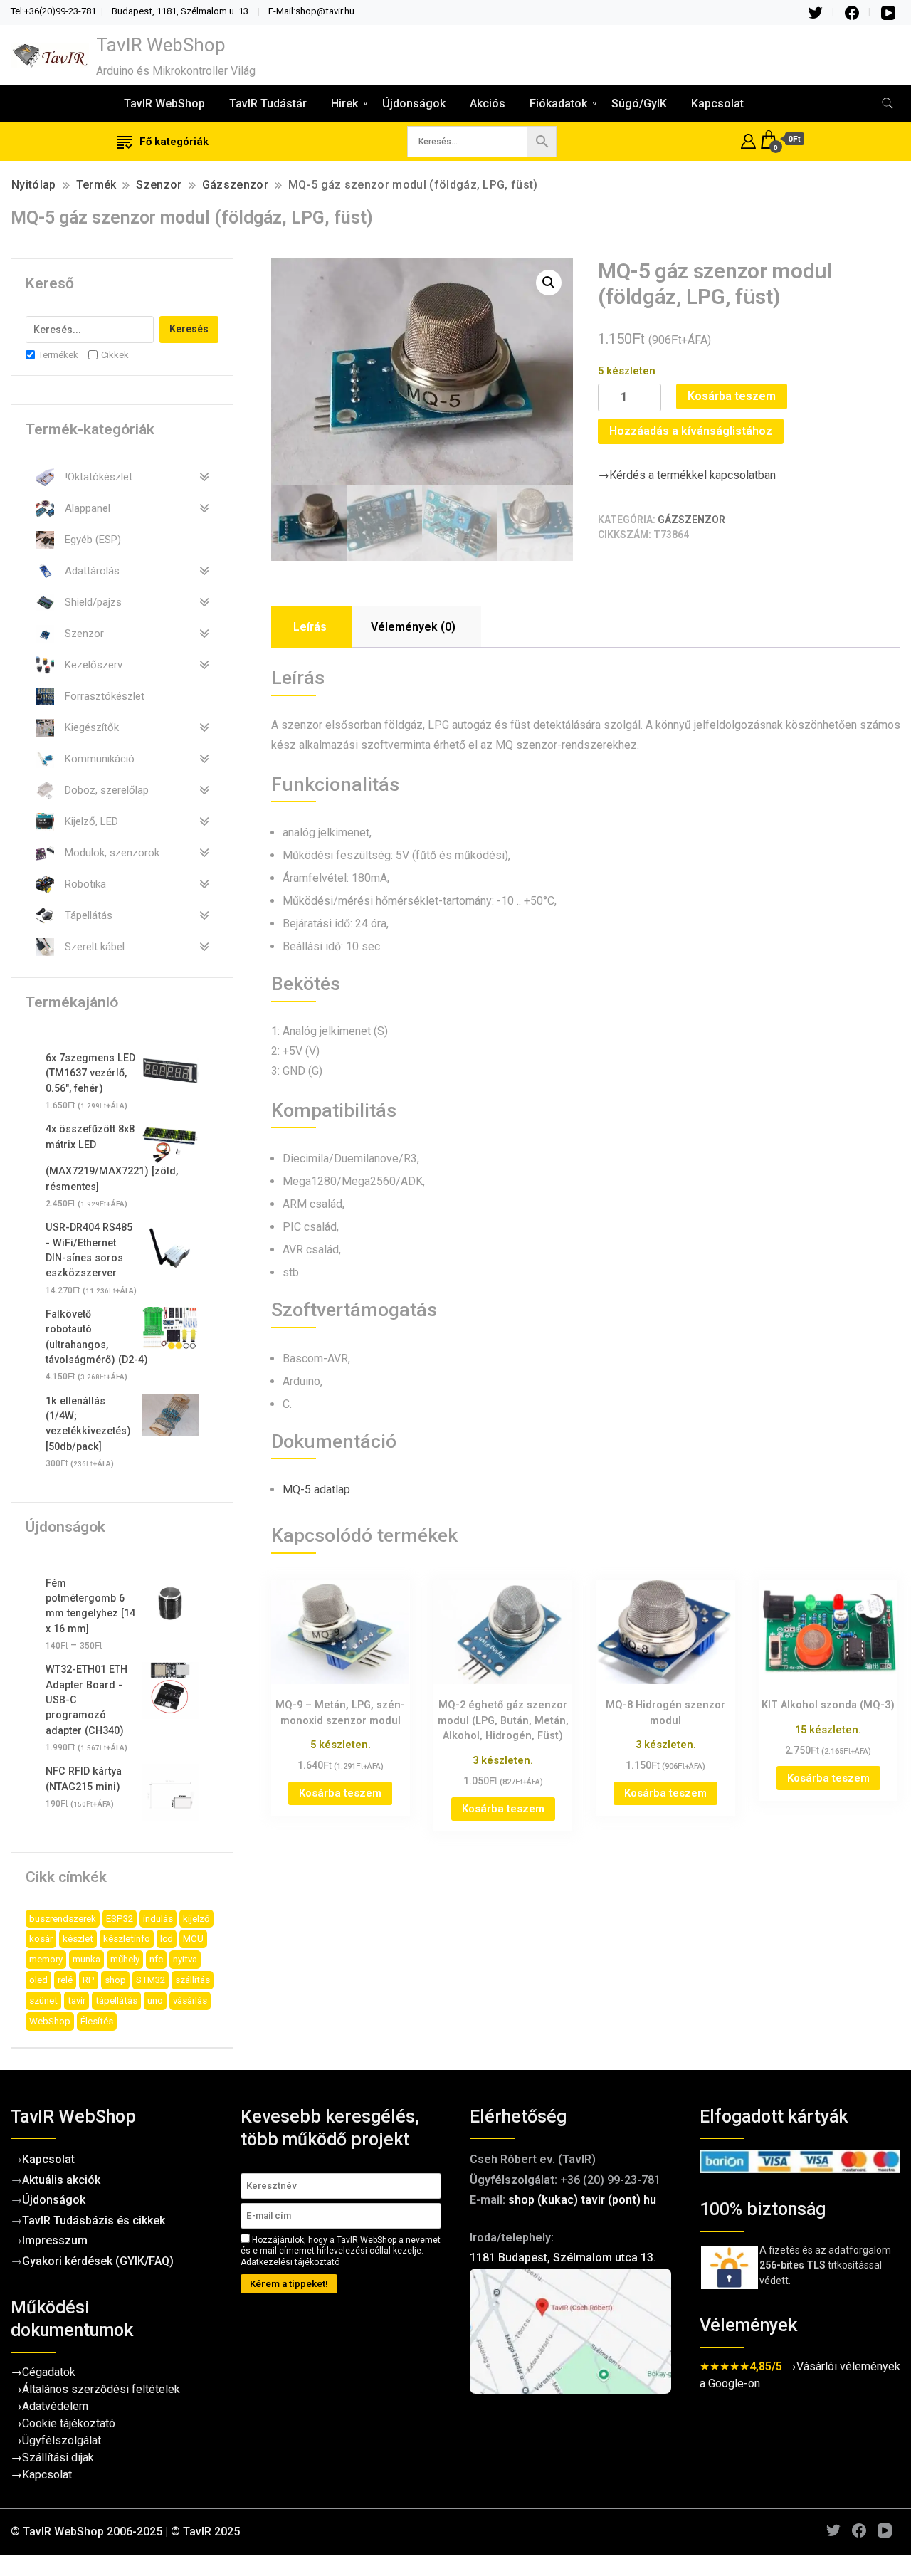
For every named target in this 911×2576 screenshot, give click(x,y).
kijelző (196, 1919)
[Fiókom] (748, 139)
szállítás (193, 1980)
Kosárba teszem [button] (340, 1793)
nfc (156, 1959)
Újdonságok (414, 104)
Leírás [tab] (310, 627)
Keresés (189, 329)
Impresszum (55, 2240)
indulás (158, 1919)
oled (38, 1980)
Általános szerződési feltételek (101, 2389)
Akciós (488, 104)
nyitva (185, 1959)
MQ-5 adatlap (316, 1489)
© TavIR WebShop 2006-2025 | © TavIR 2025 (125, 2532)
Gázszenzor (691, 520)
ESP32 (120, 1919)
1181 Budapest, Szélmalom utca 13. (563, 2257)
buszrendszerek (63, 1919)
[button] (549, 283)
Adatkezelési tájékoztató (290, 2262)
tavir (77, 2001)
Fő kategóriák (174, 142)
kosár (41, 1939)
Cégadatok (49, 2372)
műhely (125, 1959)
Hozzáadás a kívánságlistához (691, 431)
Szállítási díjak (58, 2457)
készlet (78, 1939)
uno (155, 2001)
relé (65, 1980)
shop (115, 1980)
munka (86, 1959)
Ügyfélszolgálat (62, 2440)
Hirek (344, 104)
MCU (193, 1939)
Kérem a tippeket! (289, 2284)
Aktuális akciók (61, 2180)
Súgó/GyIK (639, 104)
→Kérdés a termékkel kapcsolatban (687, 475)
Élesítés (97, 2021)
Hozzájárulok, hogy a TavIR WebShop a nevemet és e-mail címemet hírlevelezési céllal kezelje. (341, 2251)
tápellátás (116, 2001)
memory (46, 1959)
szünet (43, 2001)
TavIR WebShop (161, 45)
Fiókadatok (558, 104)
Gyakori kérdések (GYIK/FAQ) (98, 2261)
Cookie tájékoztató (69, 2423)
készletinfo (127, 1939)
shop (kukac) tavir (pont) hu (582, 2200)
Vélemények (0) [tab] (413, 627)
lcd (167, 1939)
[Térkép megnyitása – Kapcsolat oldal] (570, 2331)
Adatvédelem (55, 2406)
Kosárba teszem (732, 396)
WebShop (50, 2021)
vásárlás (190, 2001)
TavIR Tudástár (268, 104)
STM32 (151, 1980)
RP (89, 1980)
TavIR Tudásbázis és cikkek (94, 2220)
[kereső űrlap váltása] (888, 104)
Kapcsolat (717, 104)
